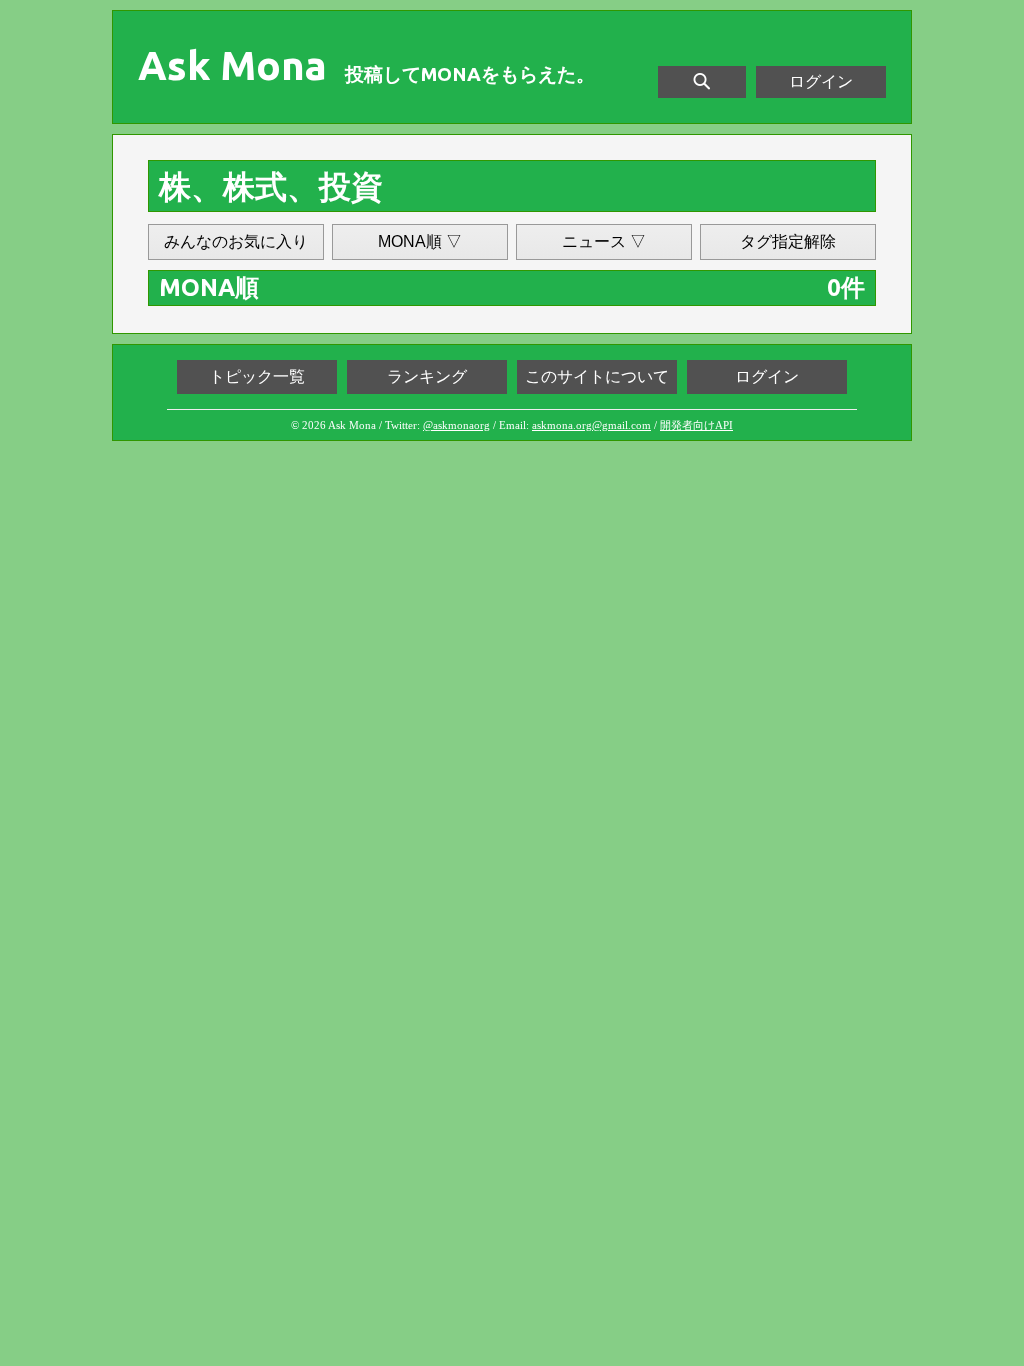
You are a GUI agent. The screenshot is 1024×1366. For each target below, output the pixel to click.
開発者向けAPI (696, 425)
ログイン (821, 81)
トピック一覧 (257, 376)
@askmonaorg (456, 425)
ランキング (427, 376)
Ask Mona (232, 66)
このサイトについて (597, 376)
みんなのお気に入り (236, 241)
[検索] (702, 82)
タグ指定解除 (788, 241)
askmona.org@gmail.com (591, 425)
